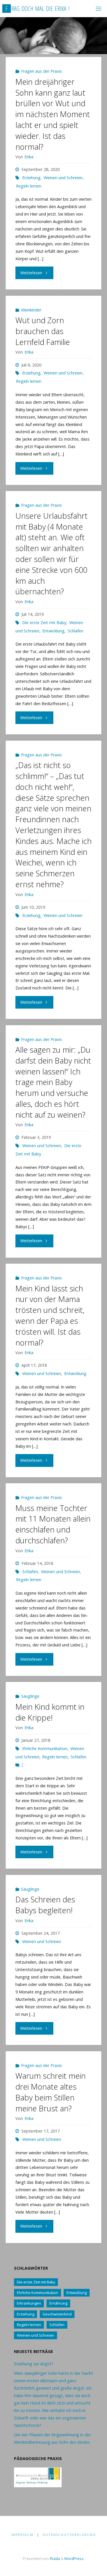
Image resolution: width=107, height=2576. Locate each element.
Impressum (22, 2535)
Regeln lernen (29, 186)
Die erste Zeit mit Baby (44, 623)
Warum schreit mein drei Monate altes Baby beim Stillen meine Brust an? (51, 2092)
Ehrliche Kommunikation (45, 1748)
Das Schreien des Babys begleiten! (45, 1905)
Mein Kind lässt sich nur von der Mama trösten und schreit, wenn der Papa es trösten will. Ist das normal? (50, 1315)
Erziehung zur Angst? (34, 2364)
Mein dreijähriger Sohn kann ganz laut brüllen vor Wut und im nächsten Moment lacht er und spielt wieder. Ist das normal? (53, 114)
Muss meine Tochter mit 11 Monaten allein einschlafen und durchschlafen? (53, 1524)
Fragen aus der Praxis (42, 71)
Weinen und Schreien (63, 178)
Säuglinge (30, 1696)
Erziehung (31, 178)
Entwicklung (53, 631)
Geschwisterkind (57, 2314)
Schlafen (75, 631)
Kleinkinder (31, 310)
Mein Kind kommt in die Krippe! (50, 1712)
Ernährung (58, 2303)
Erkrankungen (29, 2303)
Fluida (54, 2559)
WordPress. (74, 2559)
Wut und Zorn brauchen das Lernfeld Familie (43, 331)
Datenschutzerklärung (69, 2535)
